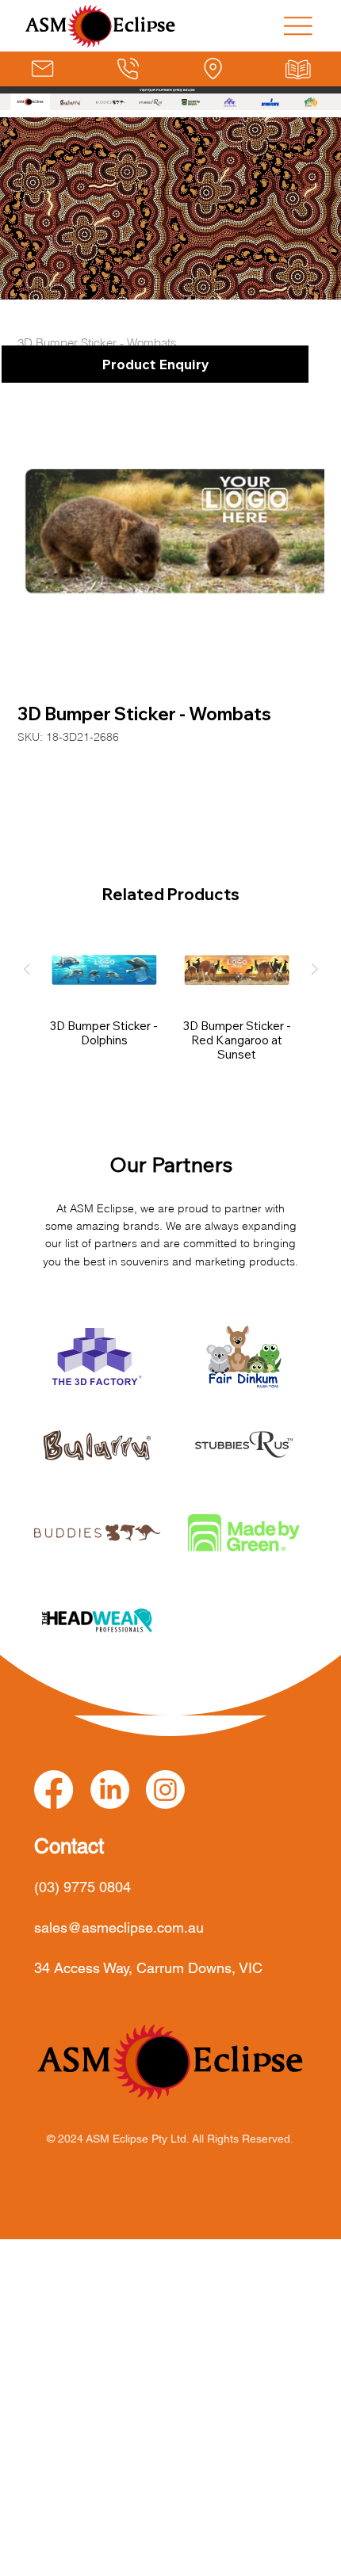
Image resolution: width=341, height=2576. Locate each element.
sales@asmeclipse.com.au (119, 1927)
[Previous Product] (27, 969)
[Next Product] (315, 969)
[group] (171, 998)
